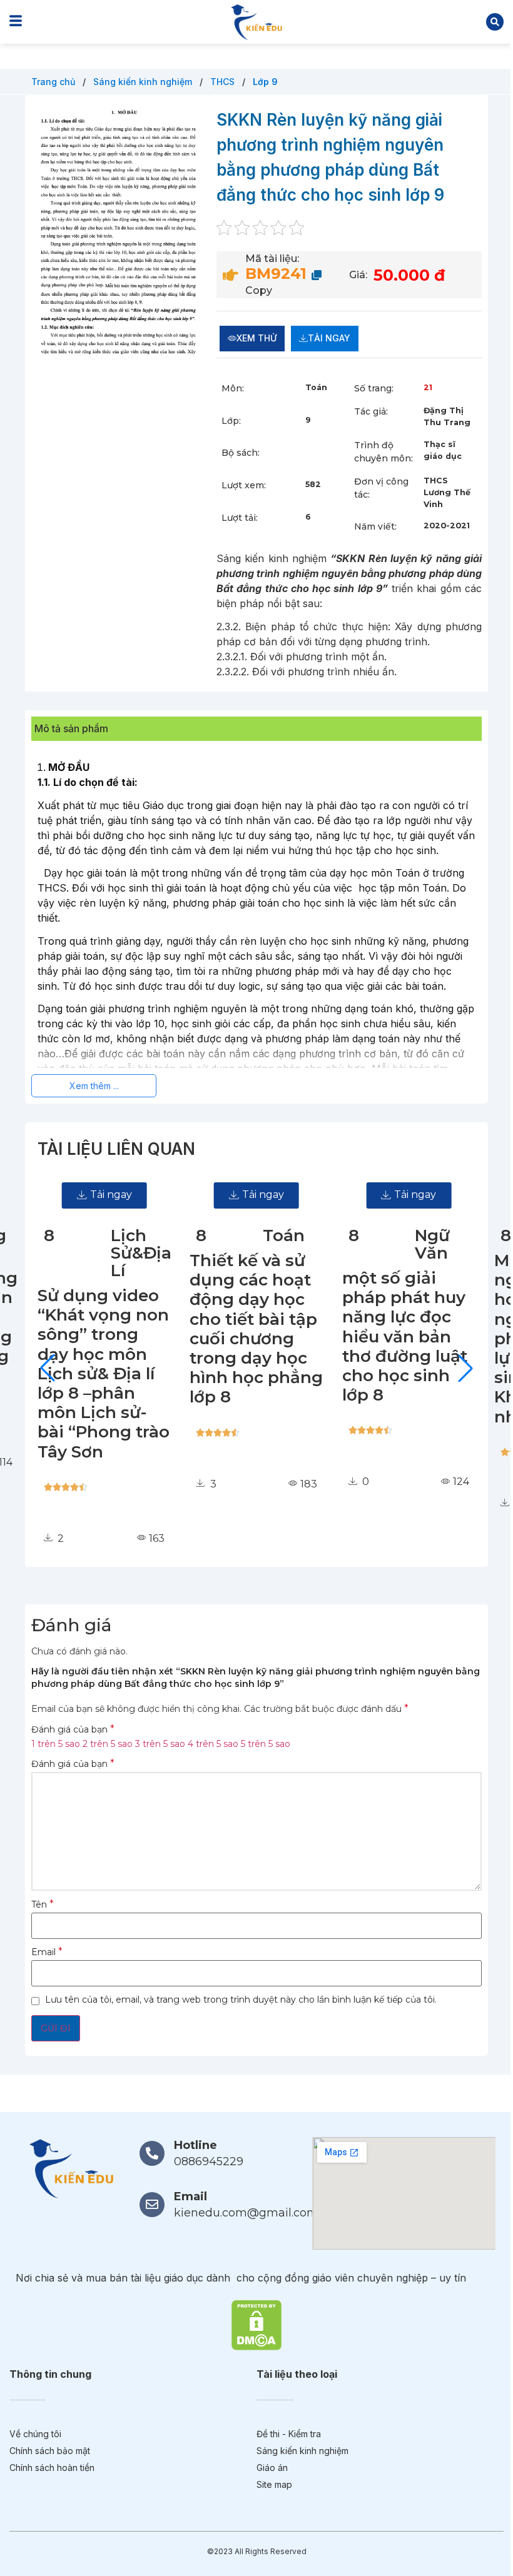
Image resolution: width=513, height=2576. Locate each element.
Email (47, 1952)
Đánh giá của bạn (73, 1729)
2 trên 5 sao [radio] (108, 1744)
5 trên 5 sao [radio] (266, 1744)
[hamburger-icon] (16, 22)
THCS (224, 82)
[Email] (152, 2205)
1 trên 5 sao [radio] (56, 1744)
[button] (495, 22)
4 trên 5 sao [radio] (213, 1744)
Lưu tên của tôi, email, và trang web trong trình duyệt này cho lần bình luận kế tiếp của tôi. (241, 2000)
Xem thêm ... (94, 1086)
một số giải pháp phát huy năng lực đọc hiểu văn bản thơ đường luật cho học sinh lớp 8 (252, 1336)
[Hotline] (152, 2153)
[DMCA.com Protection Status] (256, 2324)
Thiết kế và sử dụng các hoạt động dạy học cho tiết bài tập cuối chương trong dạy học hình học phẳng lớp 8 (104, 1329)
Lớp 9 (265, 82)
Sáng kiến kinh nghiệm (144, 82)
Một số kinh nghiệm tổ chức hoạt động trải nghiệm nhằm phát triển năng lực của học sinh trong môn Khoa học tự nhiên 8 (409, 1339)
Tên (43, 1904)
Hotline (196, 2145)
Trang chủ (54, 82)
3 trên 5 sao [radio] (160, 1744)
